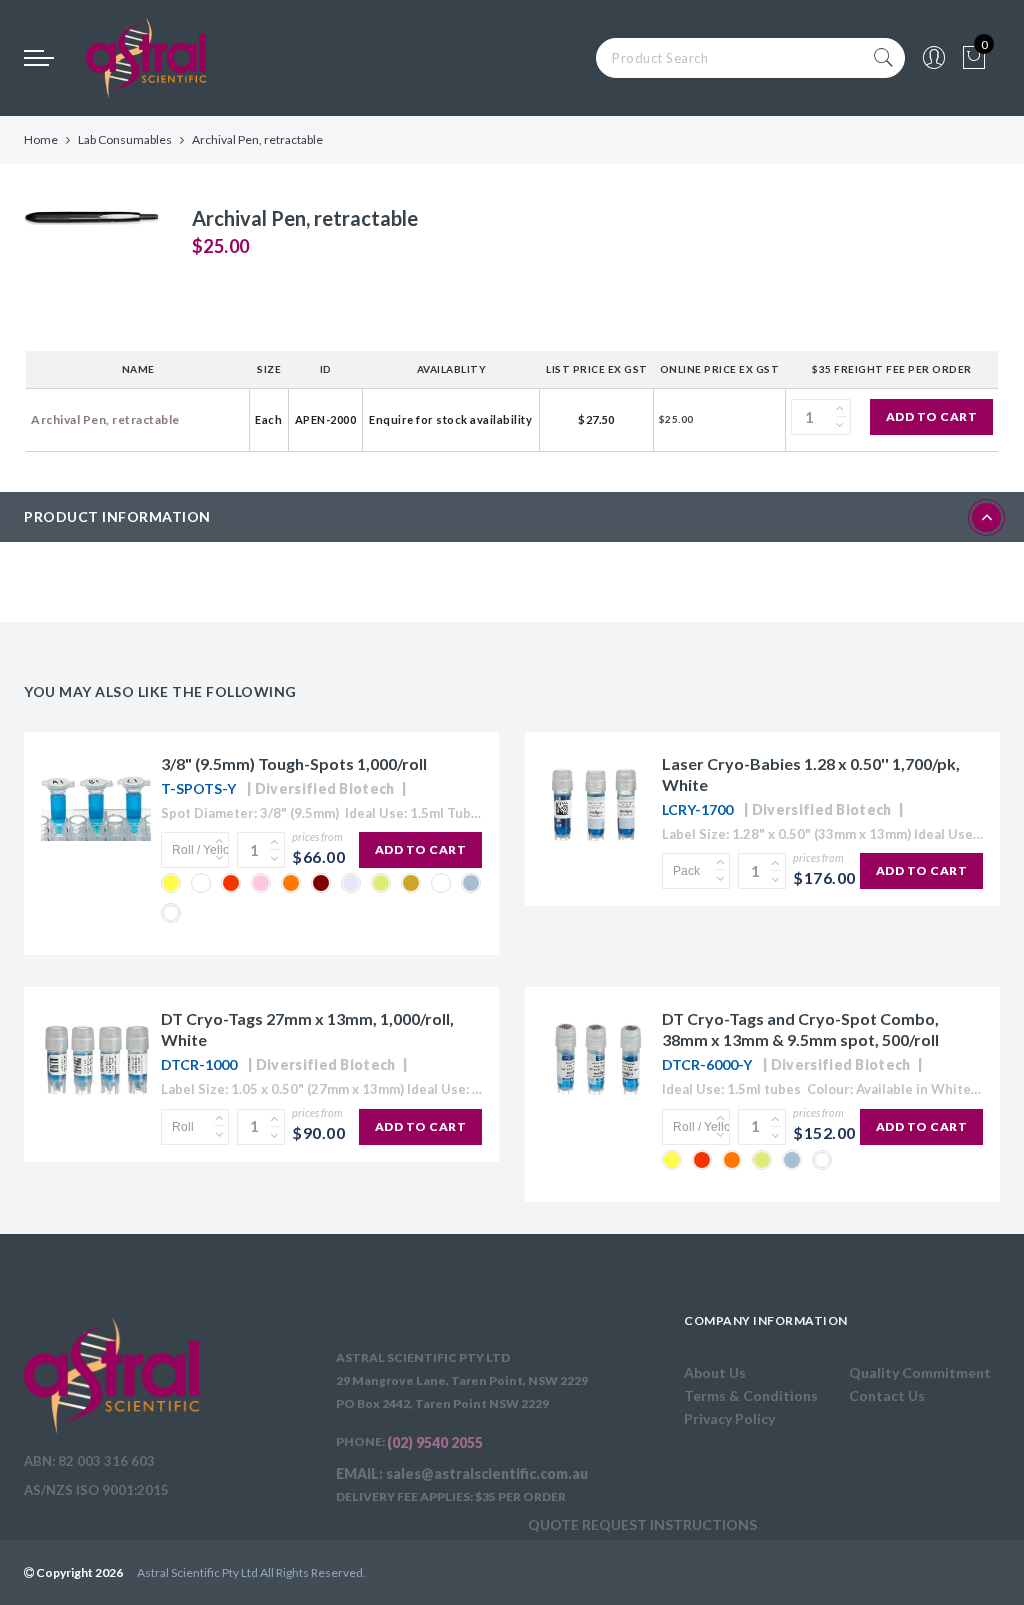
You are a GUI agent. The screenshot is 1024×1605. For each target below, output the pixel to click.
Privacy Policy (729, 1418)
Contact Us (887, 1395)
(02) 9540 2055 (435, 1442)
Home (41, 139)
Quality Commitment (920, 1372)
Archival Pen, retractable (105, 419)
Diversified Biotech (325, 788)
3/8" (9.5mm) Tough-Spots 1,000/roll (294, 763)
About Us (715, 1372)
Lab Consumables (125, 139)
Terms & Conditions (751, 1395)
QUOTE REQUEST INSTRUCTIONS (642, 1524)
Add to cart (932, 416)
